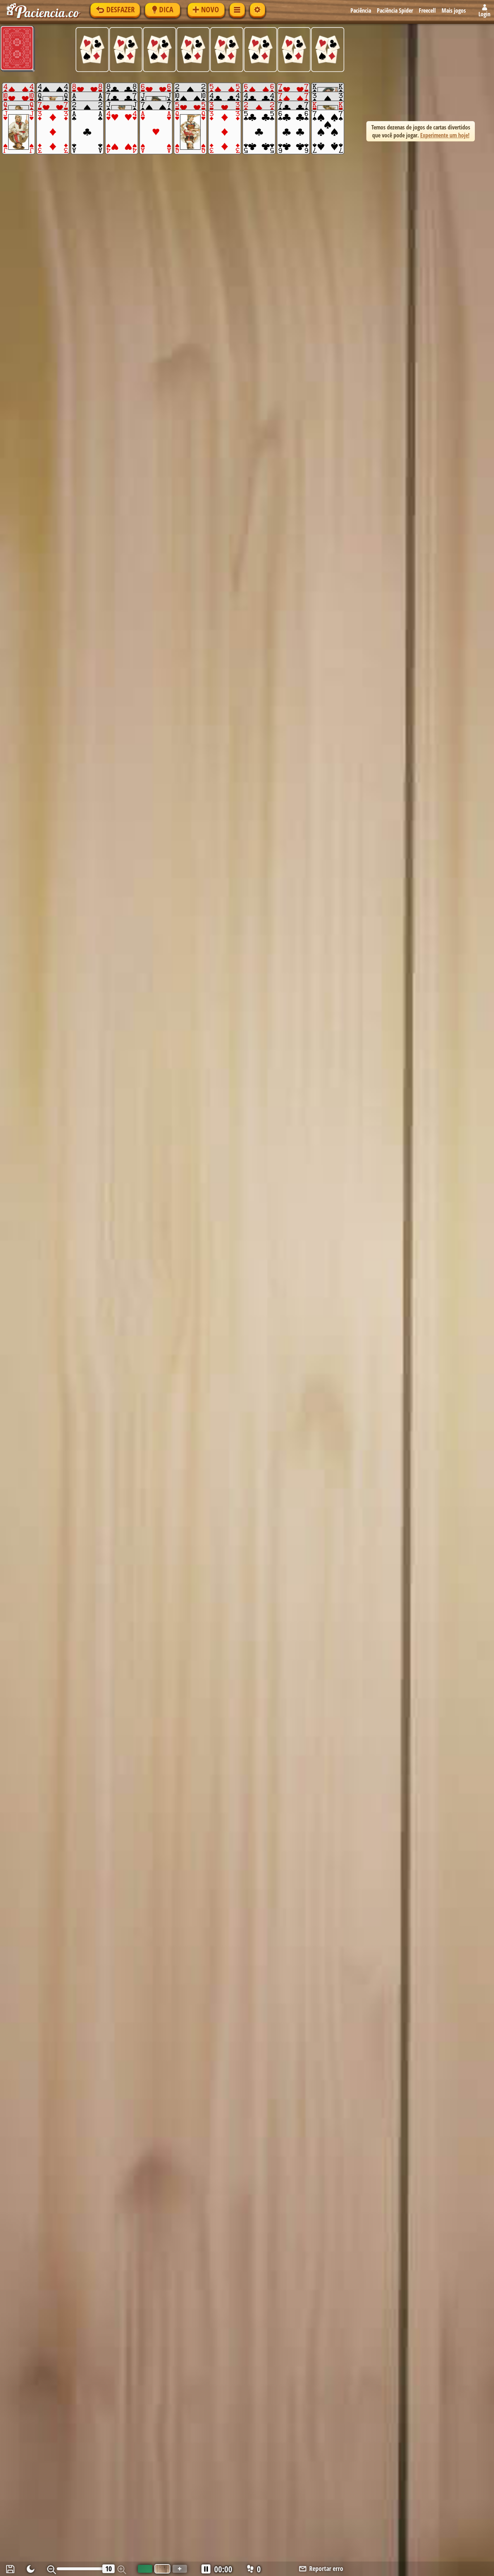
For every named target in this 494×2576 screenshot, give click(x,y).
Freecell (427, 10)
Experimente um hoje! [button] (445, 135)
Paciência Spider (395, 10)
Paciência (361, 10)
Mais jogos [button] (454, 10)
